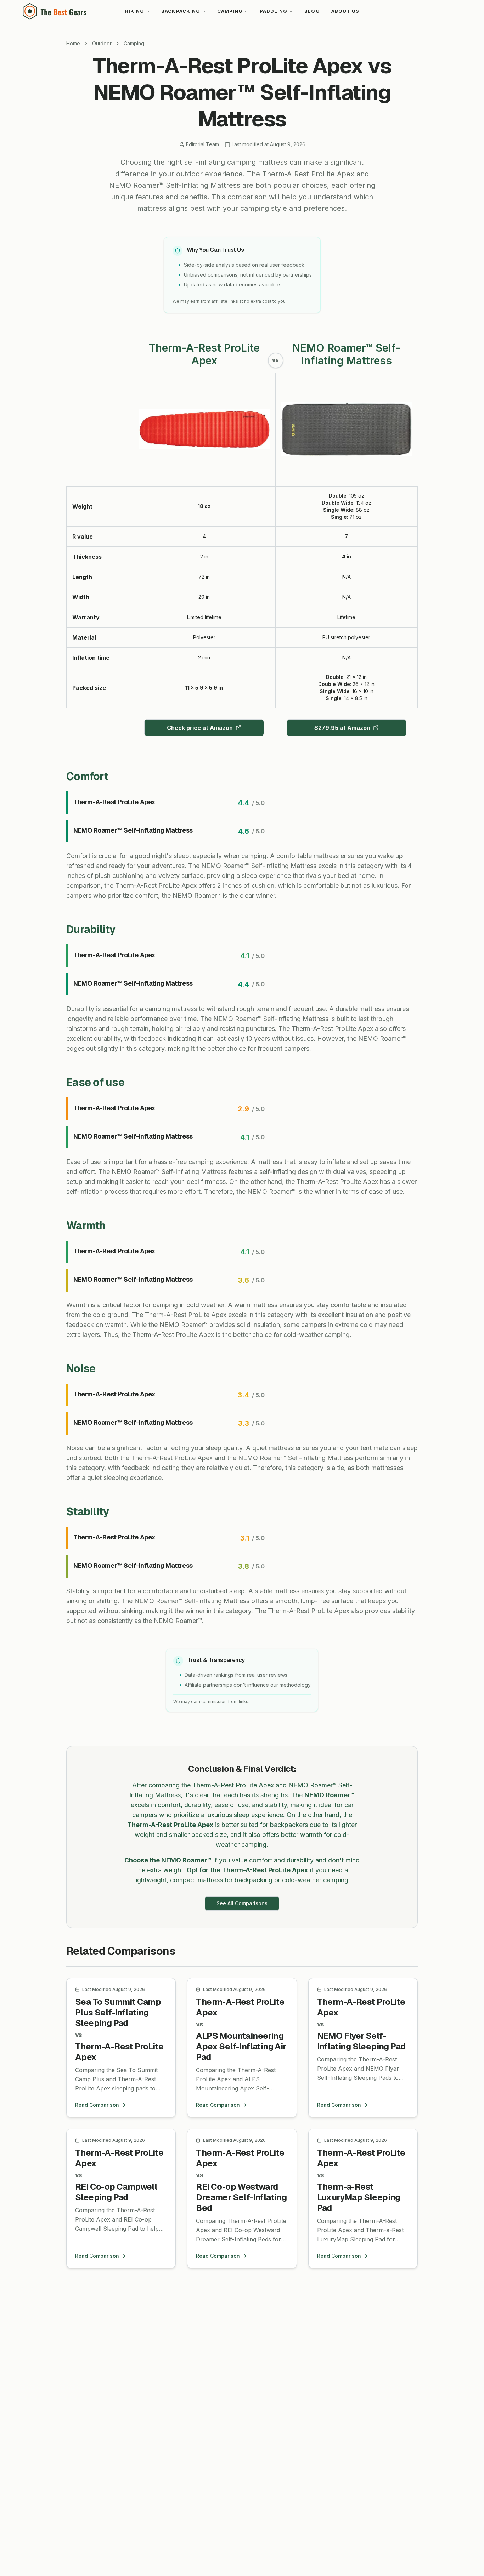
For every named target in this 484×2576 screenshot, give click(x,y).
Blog (312, 11)
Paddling (274, 11)
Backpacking (181, 11)
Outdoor (102, 43)
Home (73, 43)
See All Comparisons (242, 1903)
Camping (230, 11)
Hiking (134, 11)
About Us (345, 11)
